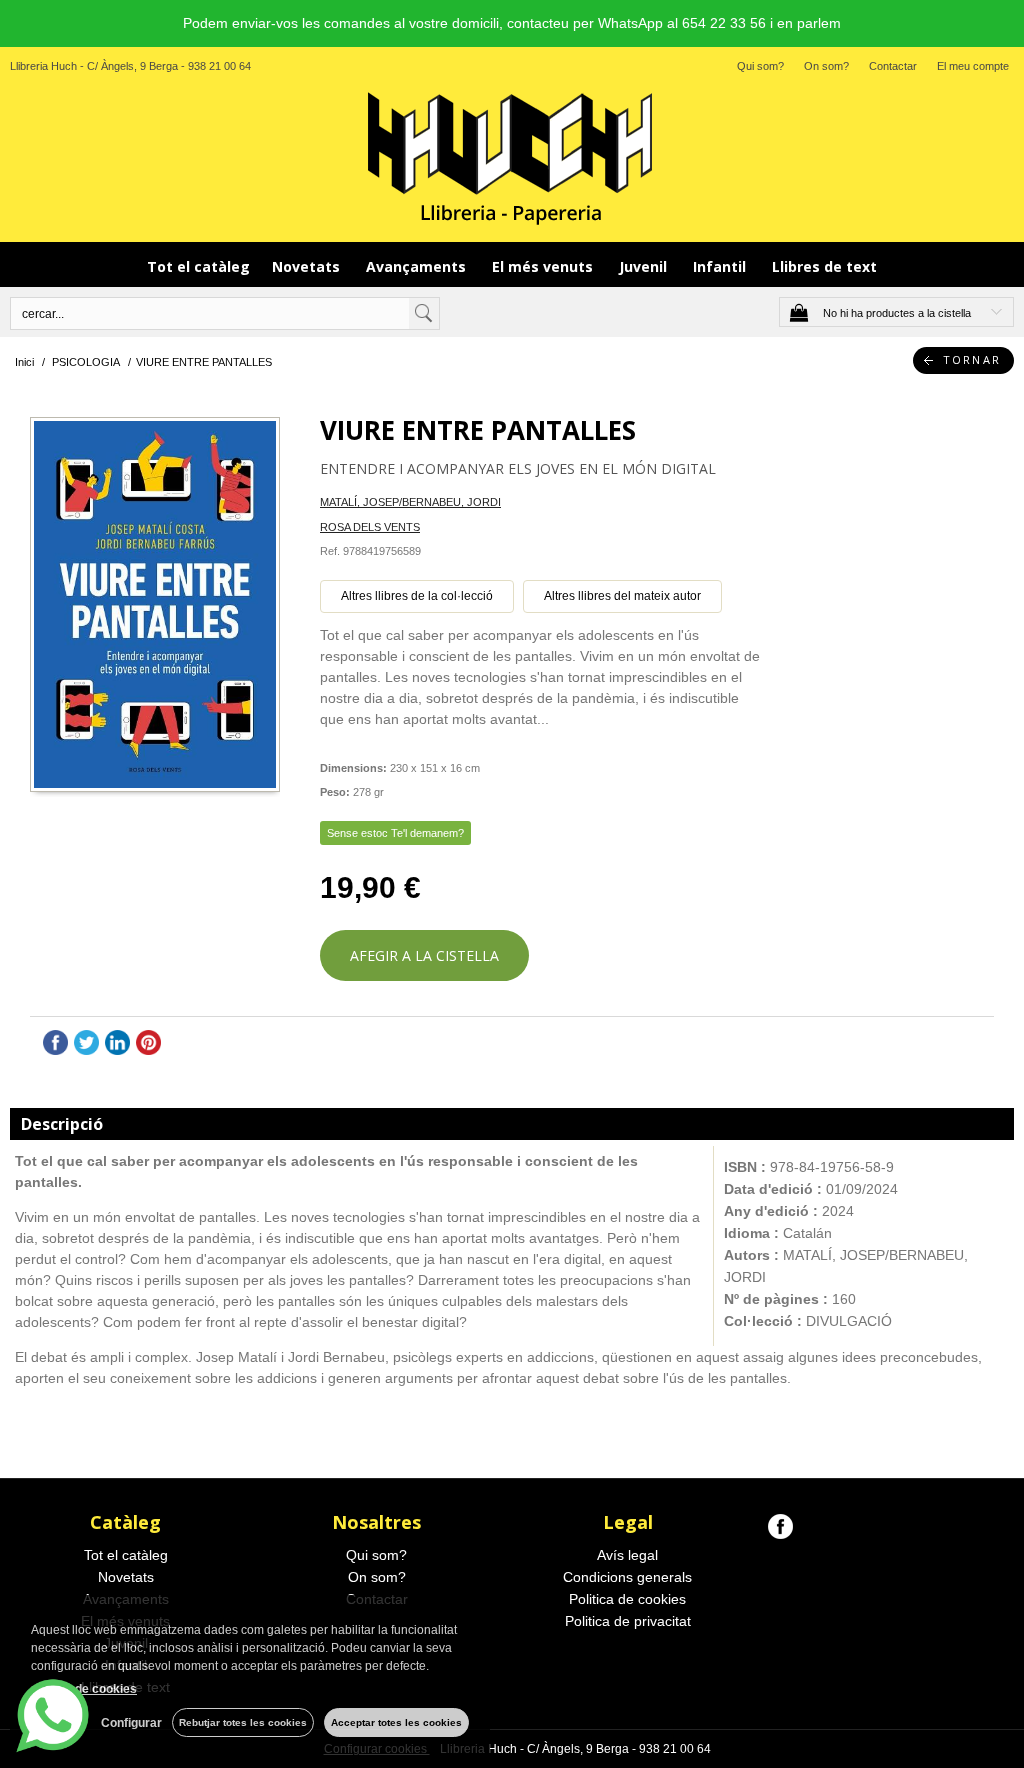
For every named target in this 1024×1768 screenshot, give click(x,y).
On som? (826, 66)
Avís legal (627, 1555)
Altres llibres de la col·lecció (417, 596)
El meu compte (973, 66)
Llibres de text (824, 266)
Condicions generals (627, 1577)
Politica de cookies (627, 1599)
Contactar (893, 66)
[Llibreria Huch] (512, 157)
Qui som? (760, 66)
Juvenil (645, 266)
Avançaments (418, 266)
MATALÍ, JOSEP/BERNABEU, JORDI (410, 502)
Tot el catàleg (198, 266)
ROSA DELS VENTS (370, 527)
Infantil (721, 266)
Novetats (308, 266)
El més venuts (544, 266)
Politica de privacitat (628, 1621)
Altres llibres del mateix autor (622, 596)
